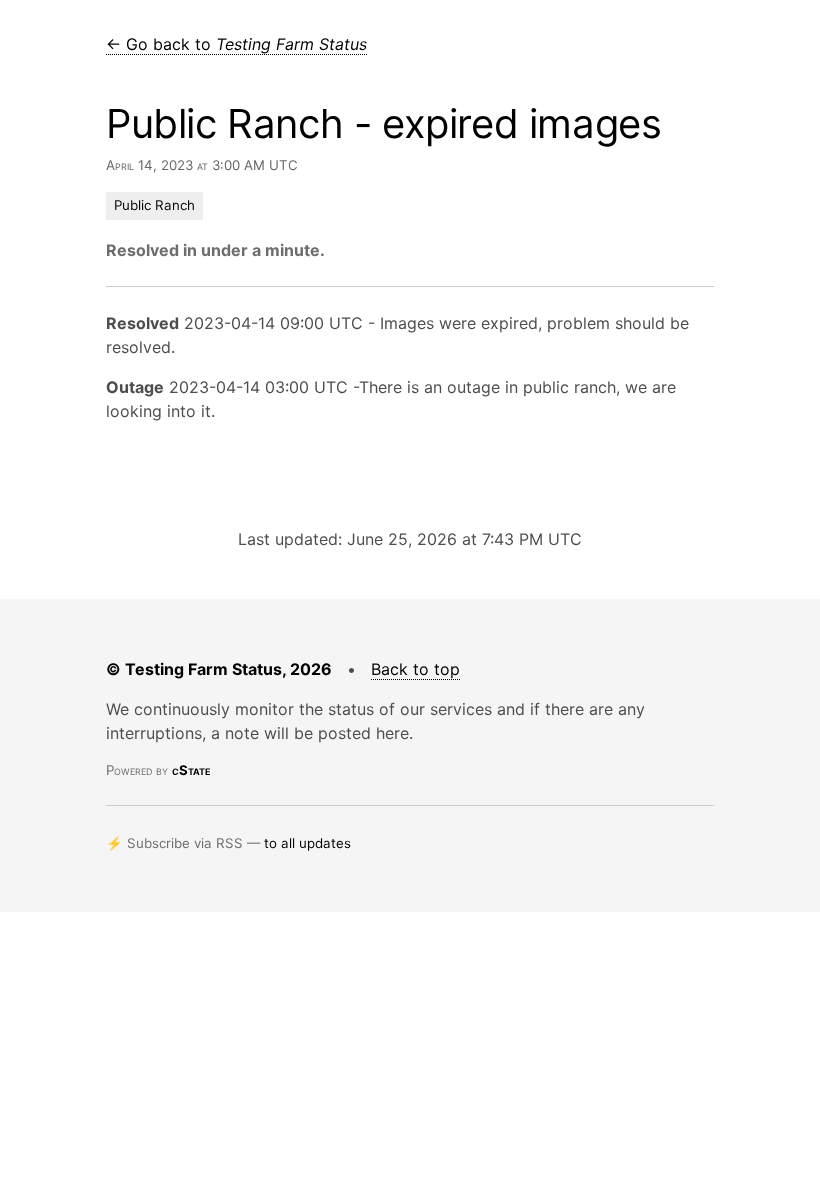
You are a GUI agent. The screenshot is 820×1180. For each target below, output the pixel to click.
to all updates (307, 843)
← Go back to (236, 44)
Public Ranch (154, 205)
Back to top (415, 669)
